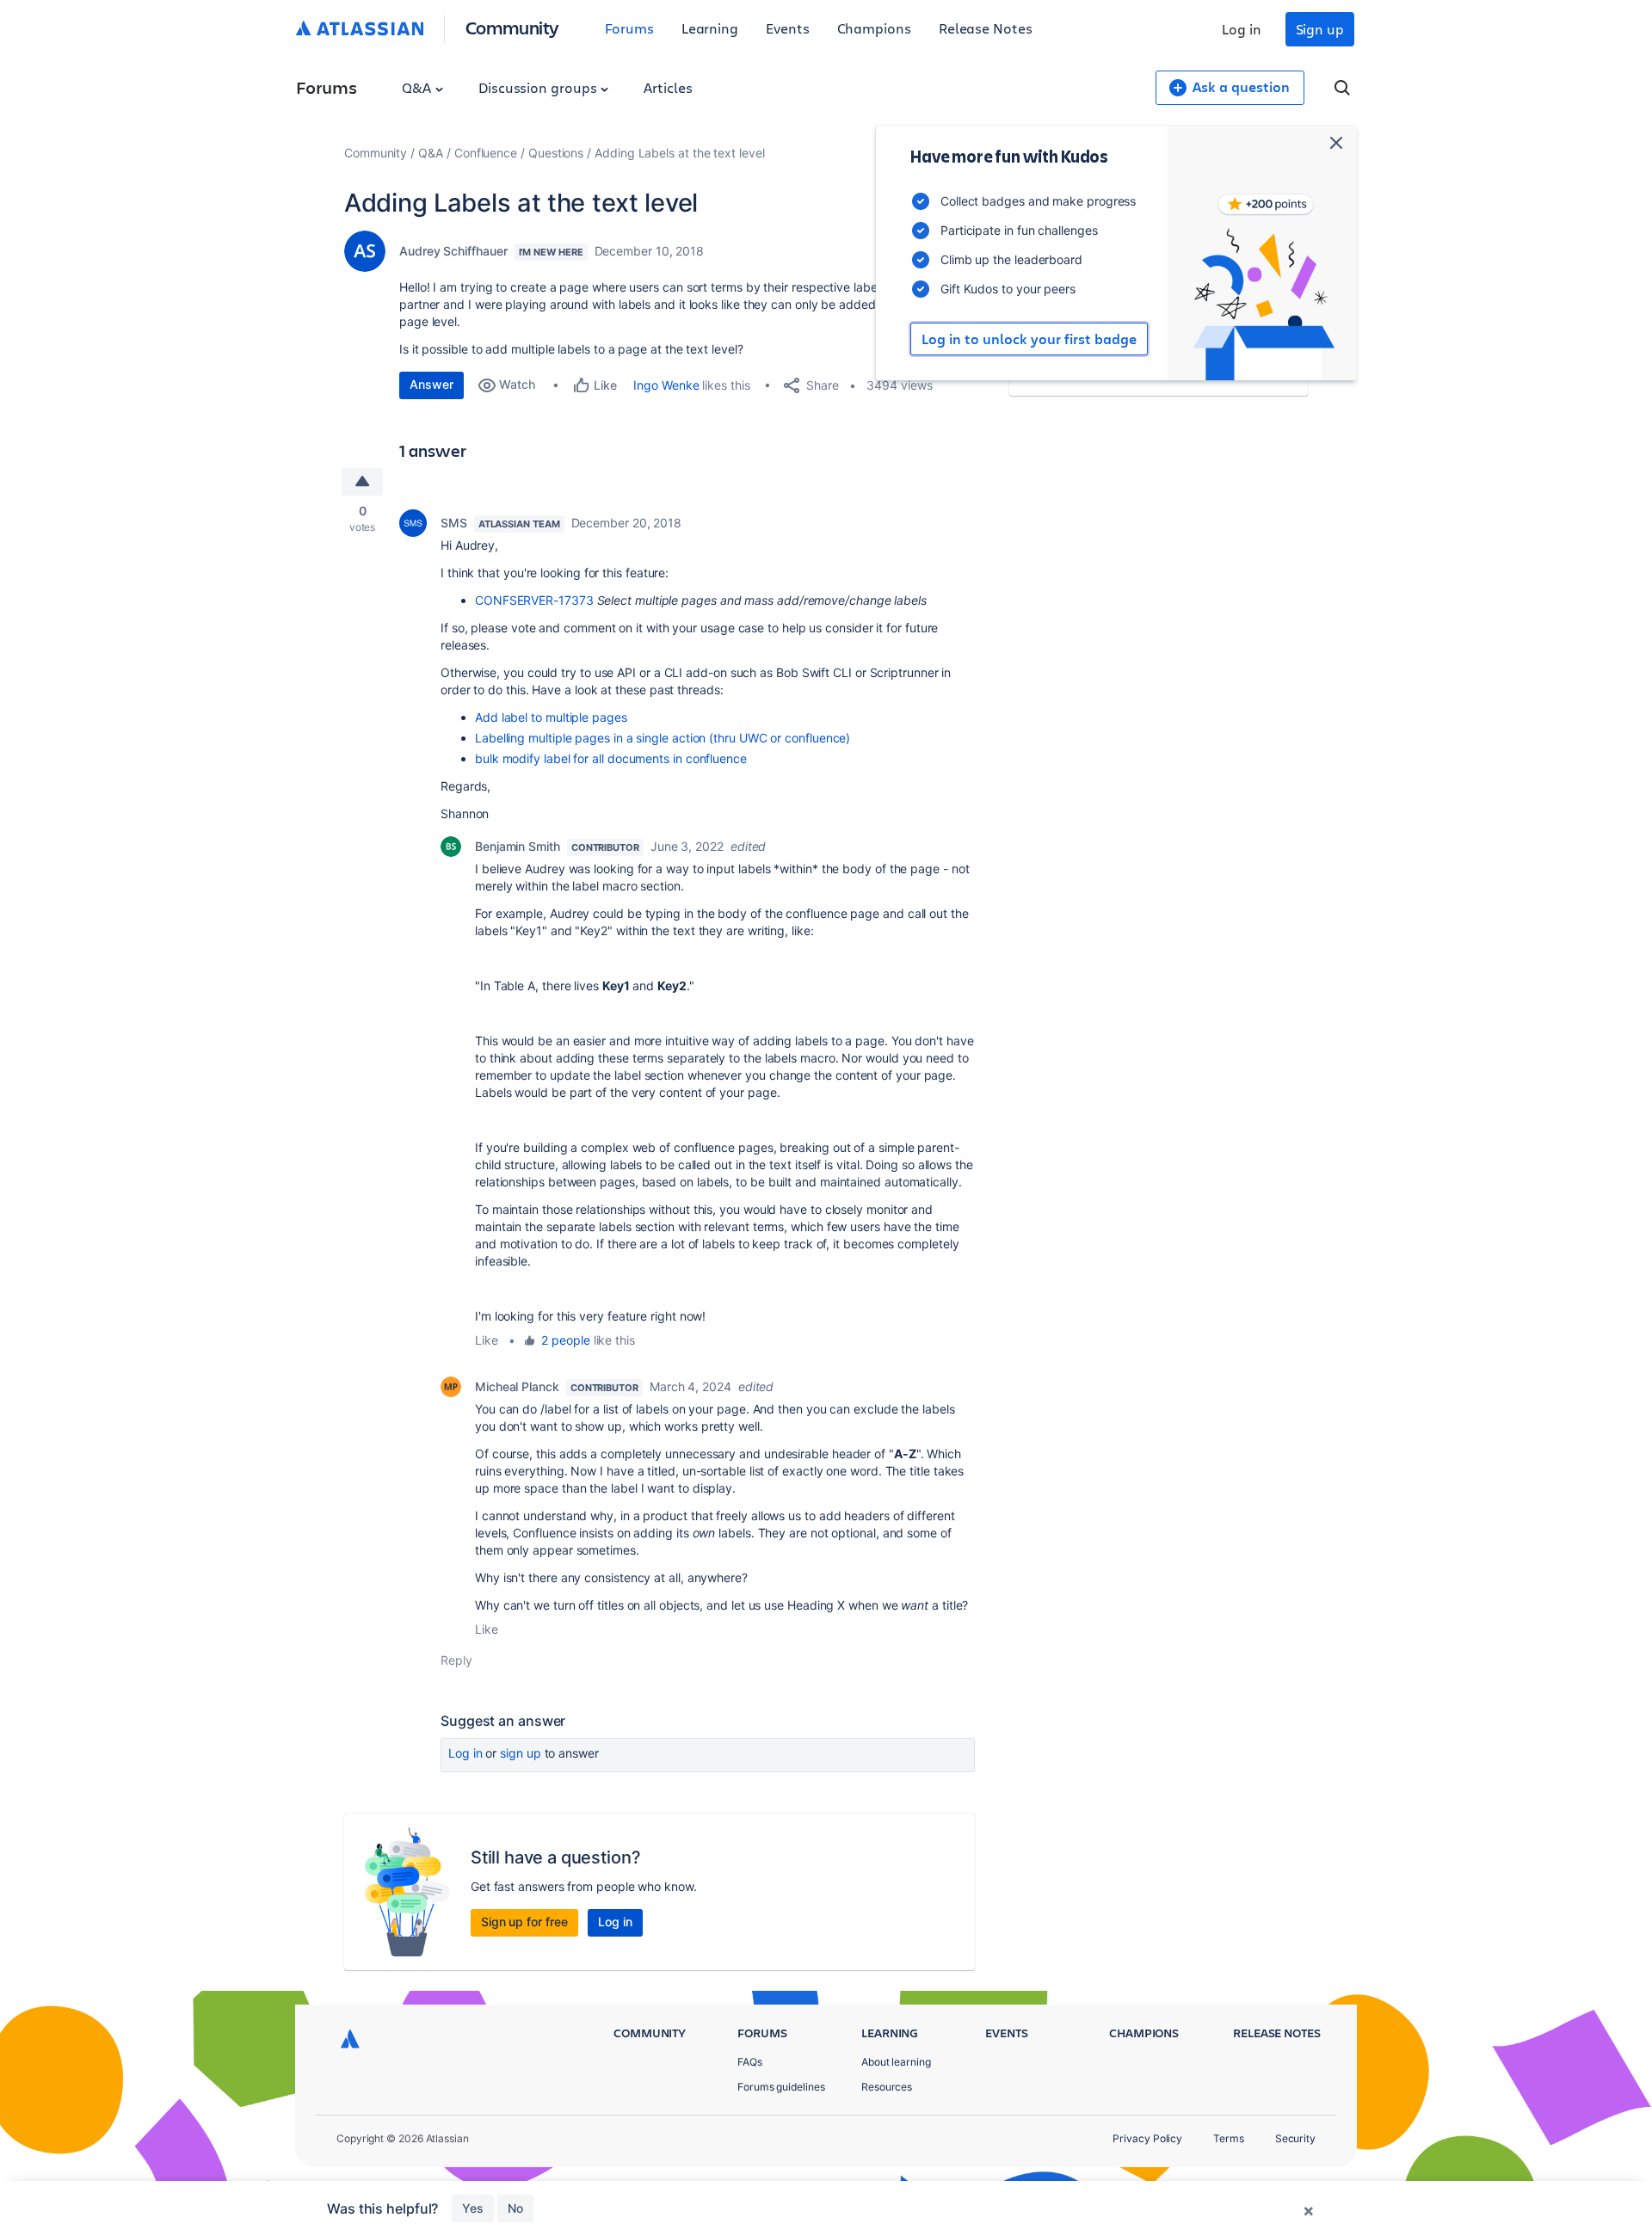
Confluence (486, 153)
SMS (454, 523)
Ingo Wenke (666, 385)
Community (512, 27)
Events (788, 28)
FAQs (750, 2062)
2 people (565, 1340)
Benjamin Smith (518, 846)
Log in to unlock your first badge (1029, 339)
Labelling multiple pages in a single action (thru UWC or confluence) (663, 738)
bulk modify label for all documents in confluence (611, 758)
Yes (473, 2208)
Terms (1229, 2138)
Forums (629, 28)
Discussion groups (539, 87)
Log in (1242, 29)
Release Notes (986, 28)
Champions (874, 28)
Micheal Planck (517, 1386)
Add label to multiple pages (551, 717)
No (515, 2208)
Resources (887, 2087)
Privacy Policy (1147, 2138)
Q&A (418, 87)
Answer (431, 384)
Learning (710, 28)
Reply (456, 1660)
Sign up (1320, 29)
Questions (556, 153)
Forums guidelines (781, 2087)
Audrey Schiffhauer (453, 251)
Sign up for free (524, 1922)
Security (1295, 2138)
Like (487, 1340)
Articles (668, 87)
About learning (896, 2062)
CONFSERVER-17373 (534, 600)
